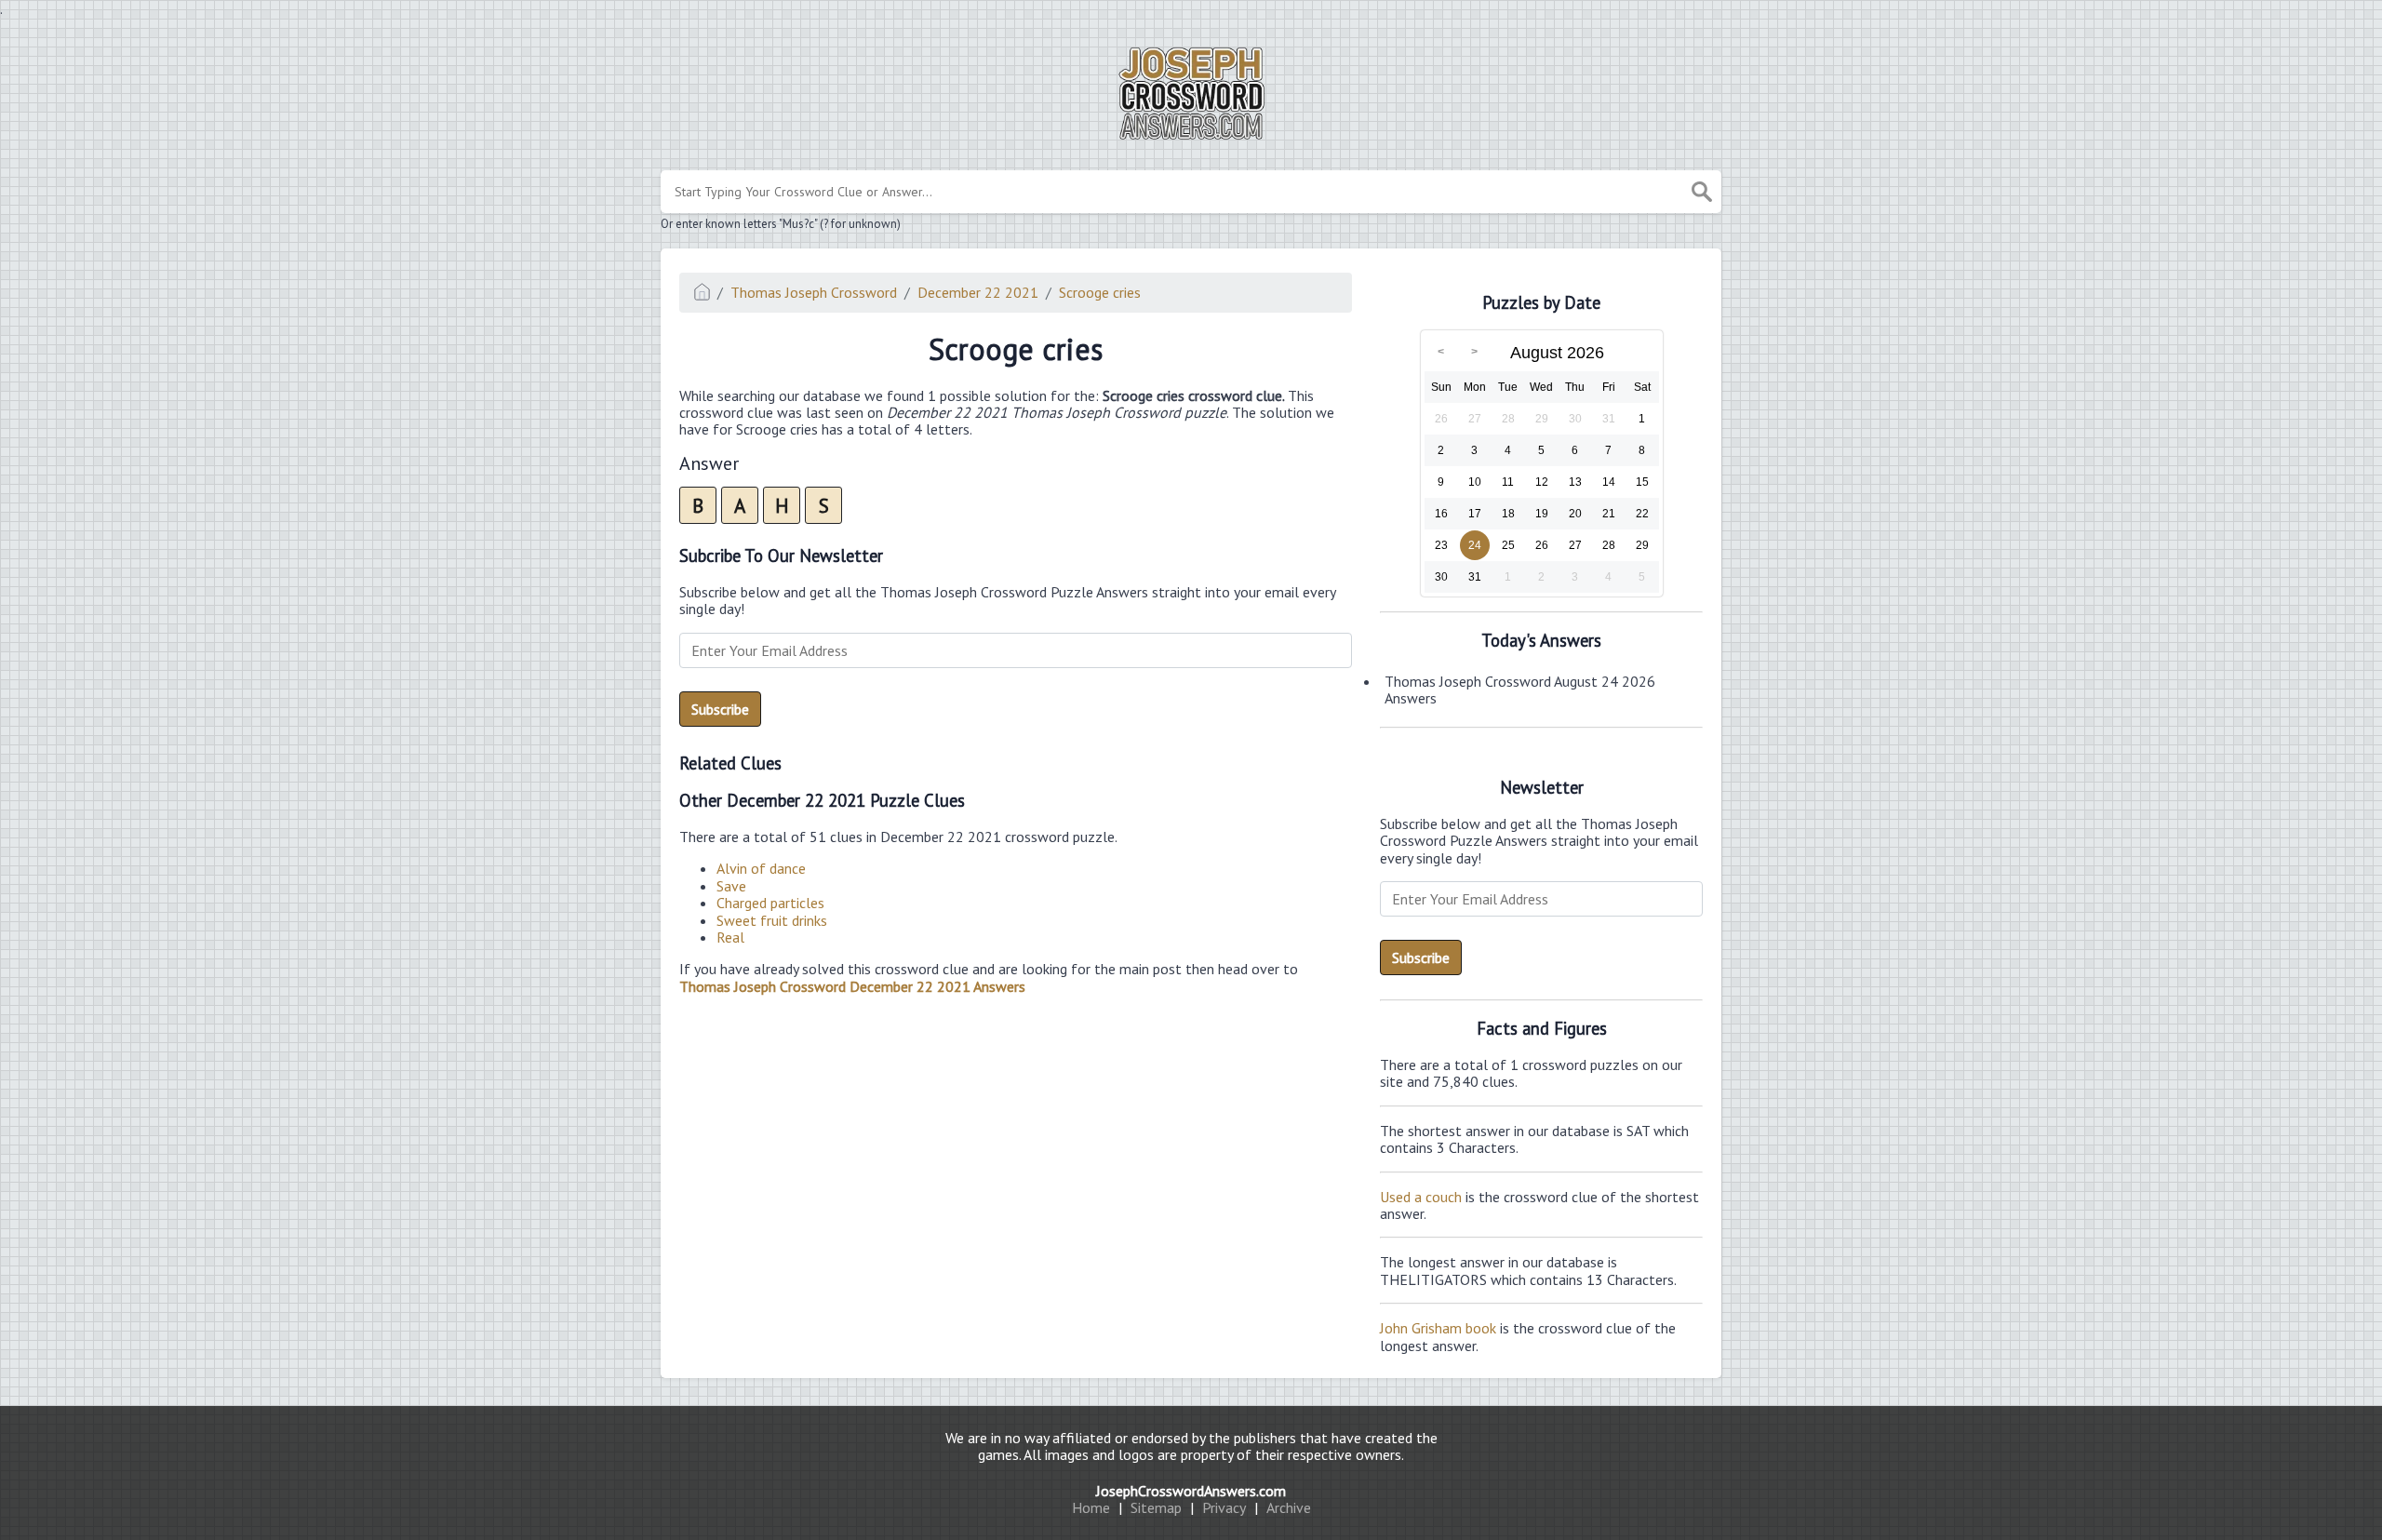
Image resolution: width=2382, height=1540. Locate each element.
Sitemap (1156, 1507)
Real (730, 937)
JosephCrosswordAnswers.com (1191, 1491)
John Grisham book (1438, 1328)
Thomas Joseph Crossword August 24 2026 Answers (1520, 690)
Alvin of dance (761, 868)
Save (731, 886)
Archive (1289, 1507)
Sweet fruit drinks (772, 920)
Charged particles (770, 903)
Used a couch (1421, 1197)
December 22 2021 (978, 292)
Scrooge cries (1100, 292)
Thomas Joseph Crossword (814, 292)
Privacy (1224, 1507)
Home (1091, 1507)
